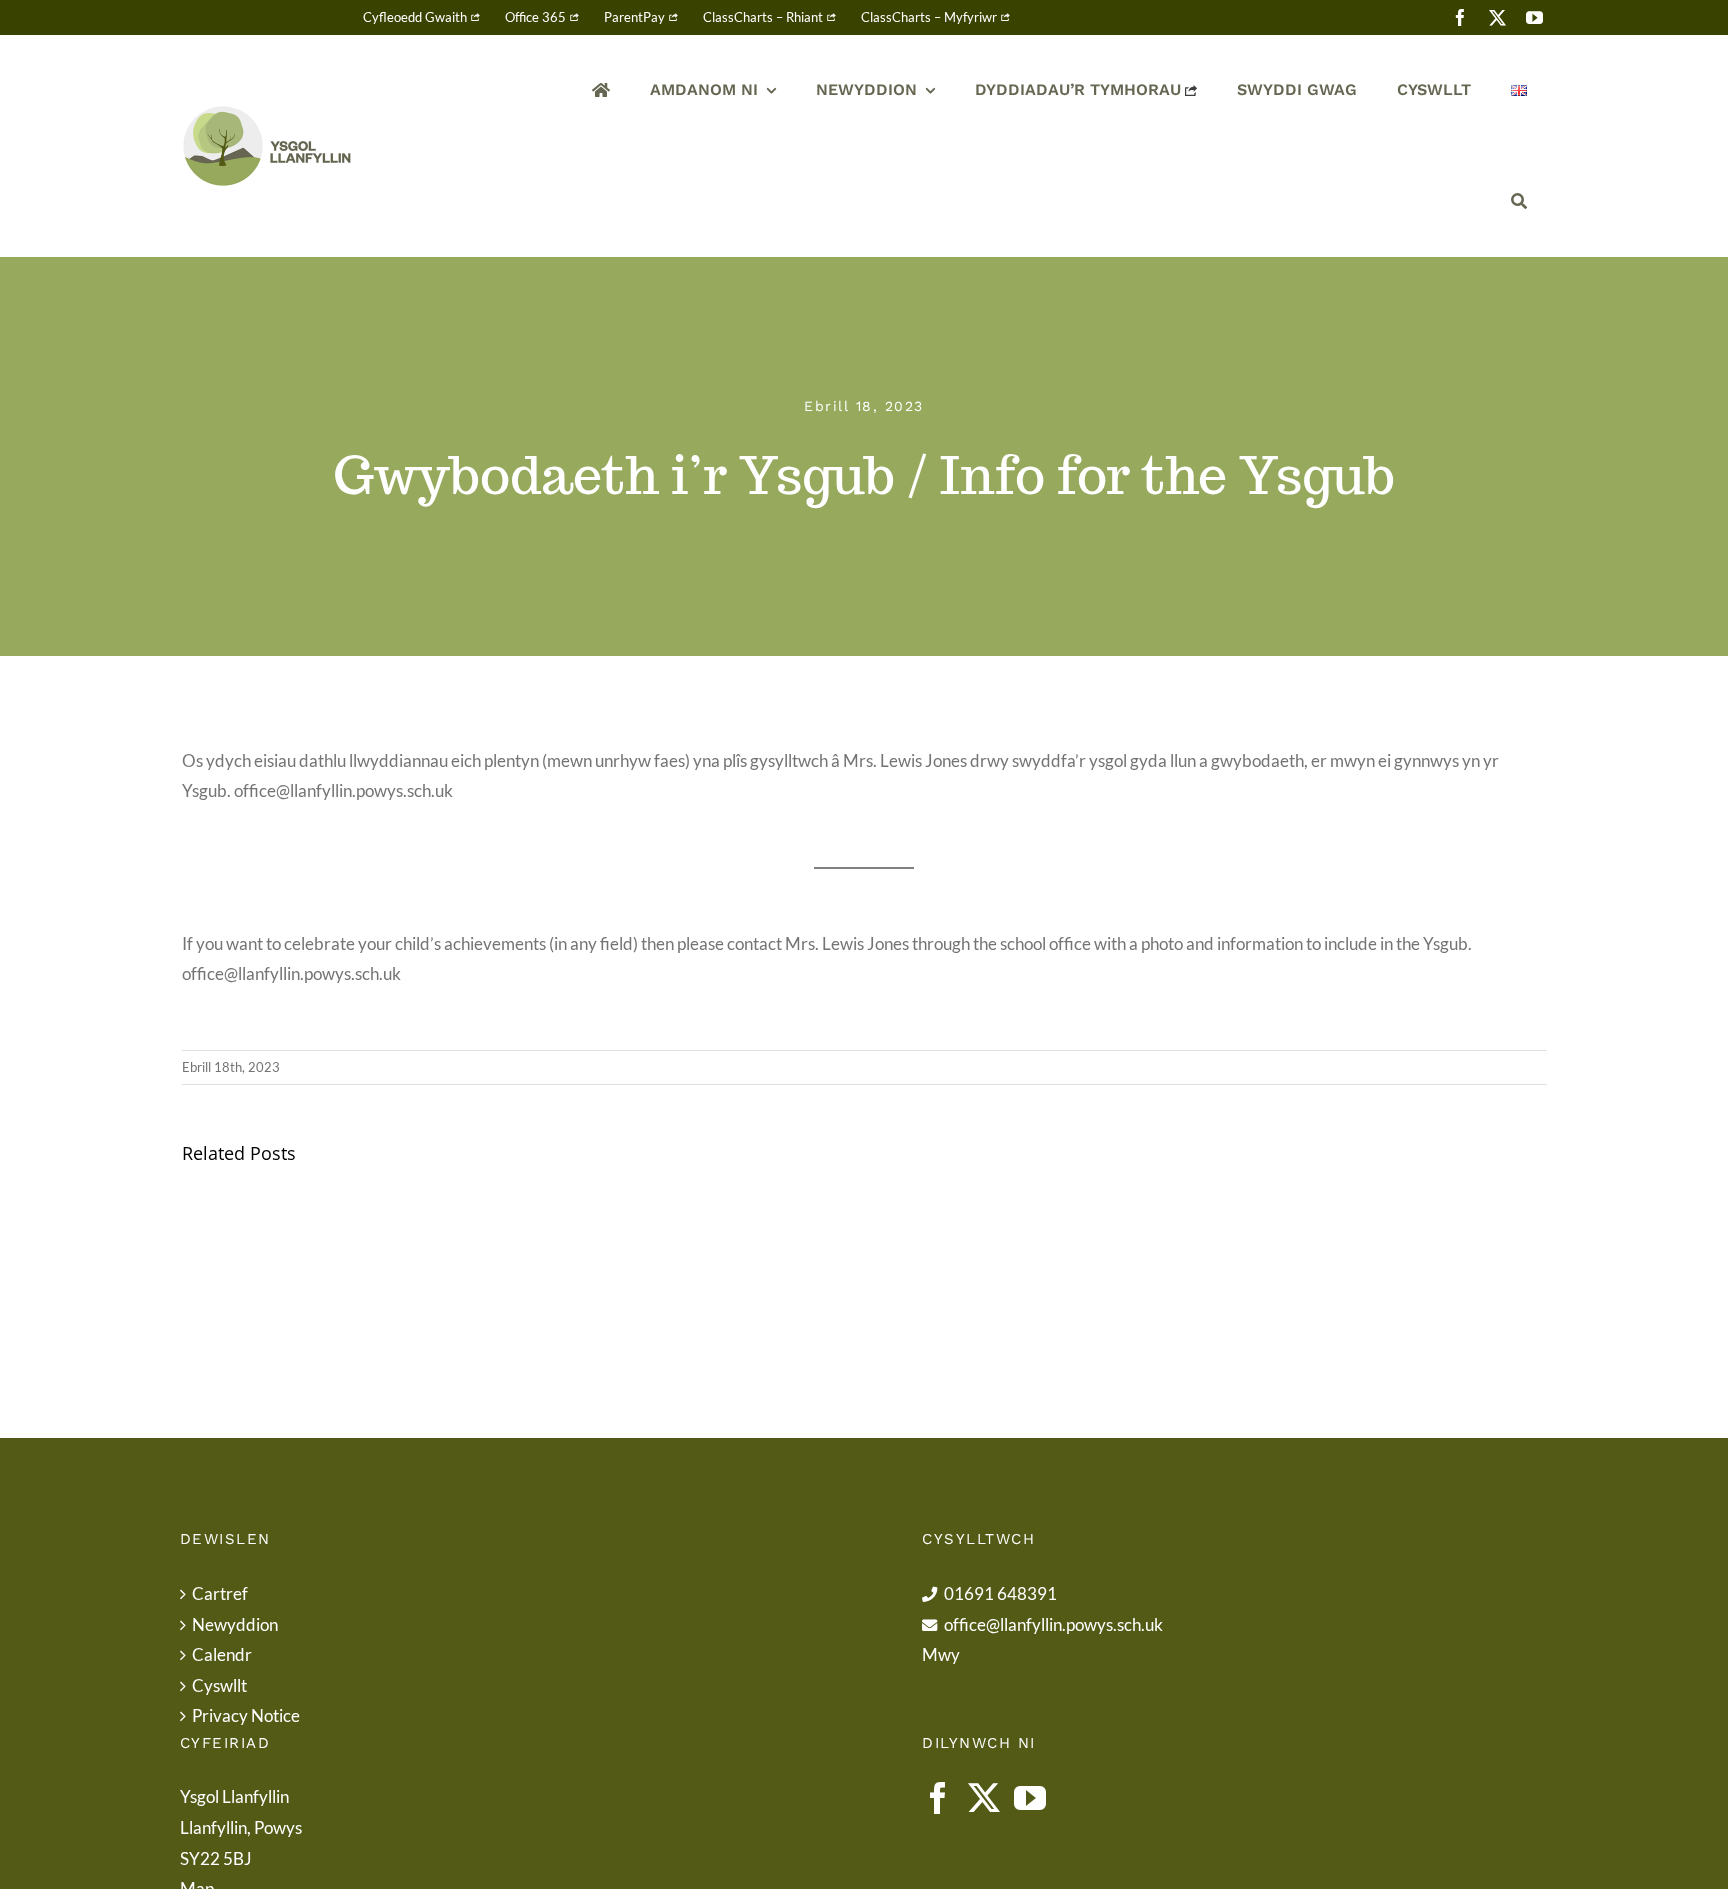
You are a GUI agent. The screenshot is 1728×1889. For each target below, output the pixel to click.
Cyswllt (219, 1685)
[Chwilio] (1519, 201)
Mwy (941, 1654)
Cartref (220, 1593)
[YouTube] (1030, 1798)
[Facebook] (938, 1798)
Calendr (222, 1654)
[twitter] (1497, 17)
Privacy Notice (246, 1715)
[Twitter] (984, 1798)
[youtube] (1534, 17)
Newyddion (235, 1624)
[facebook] (1460, 17)
